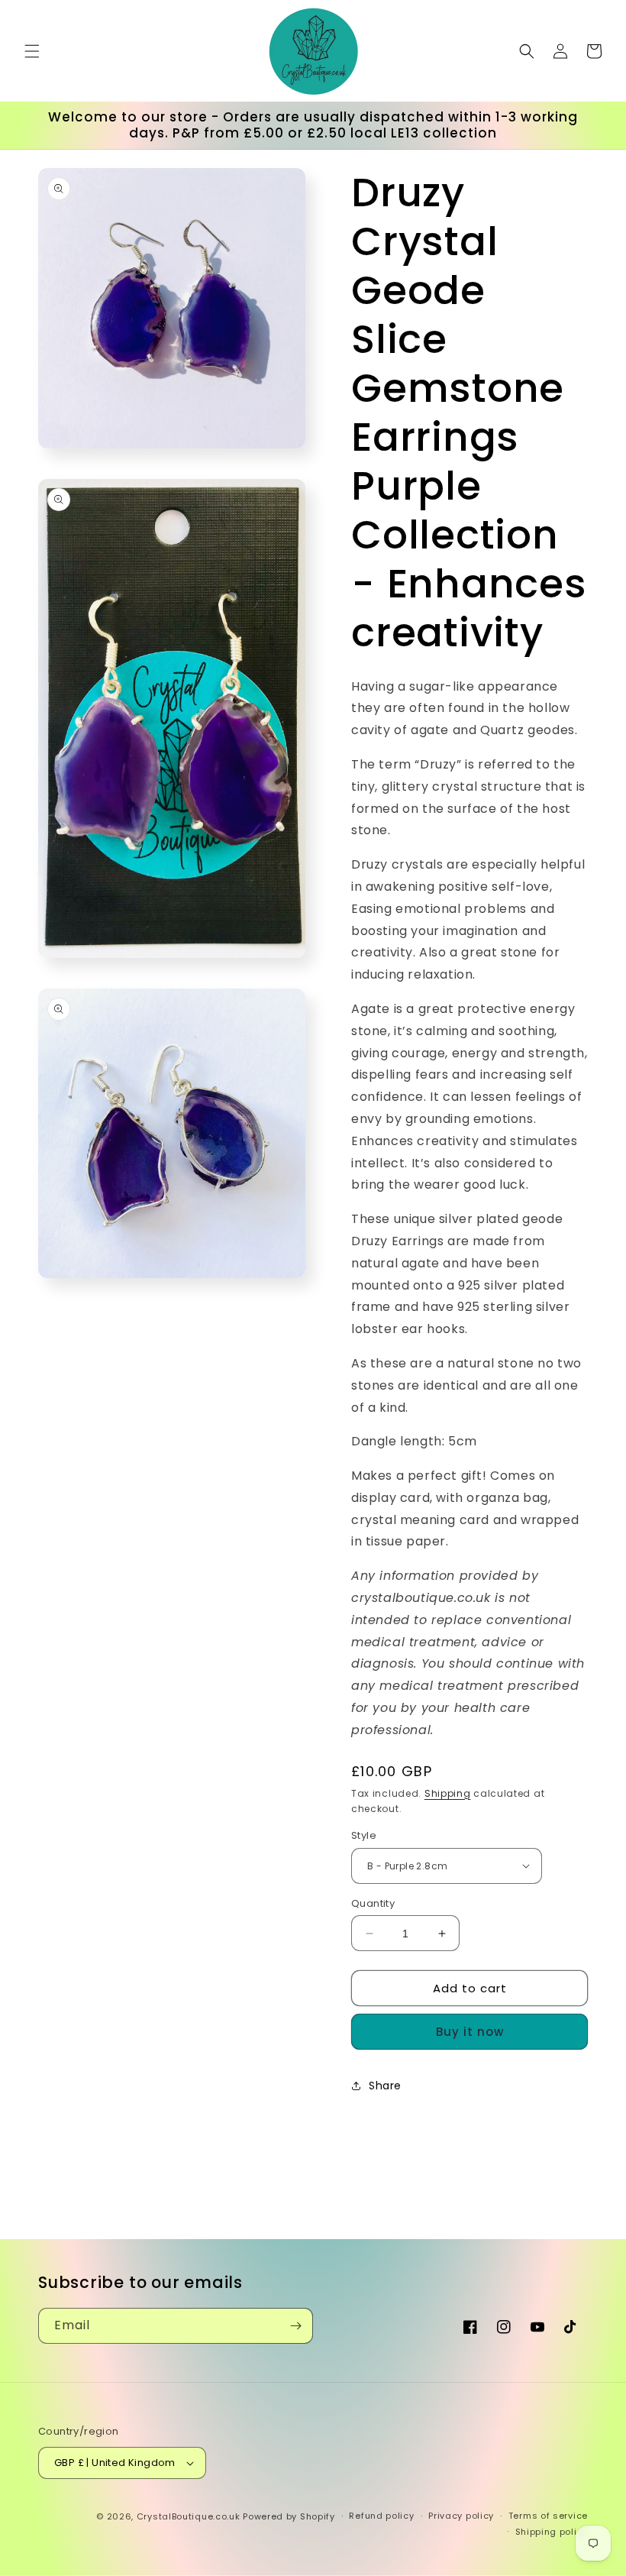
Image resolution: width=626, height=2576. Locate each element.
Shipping (448, 1793)
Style (364, 1835)
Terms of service (548, 2516)
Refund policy (381, 2516)
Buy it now (470, 2032)
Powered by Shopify (289, 2516)
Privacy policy (461, 2516)
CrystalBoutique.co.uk (189, 2516)
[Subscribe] (295, 2326)
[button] (32, 51)
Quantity (373, 1903)
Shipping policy (552, 2532)
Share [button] (385, 2086)
